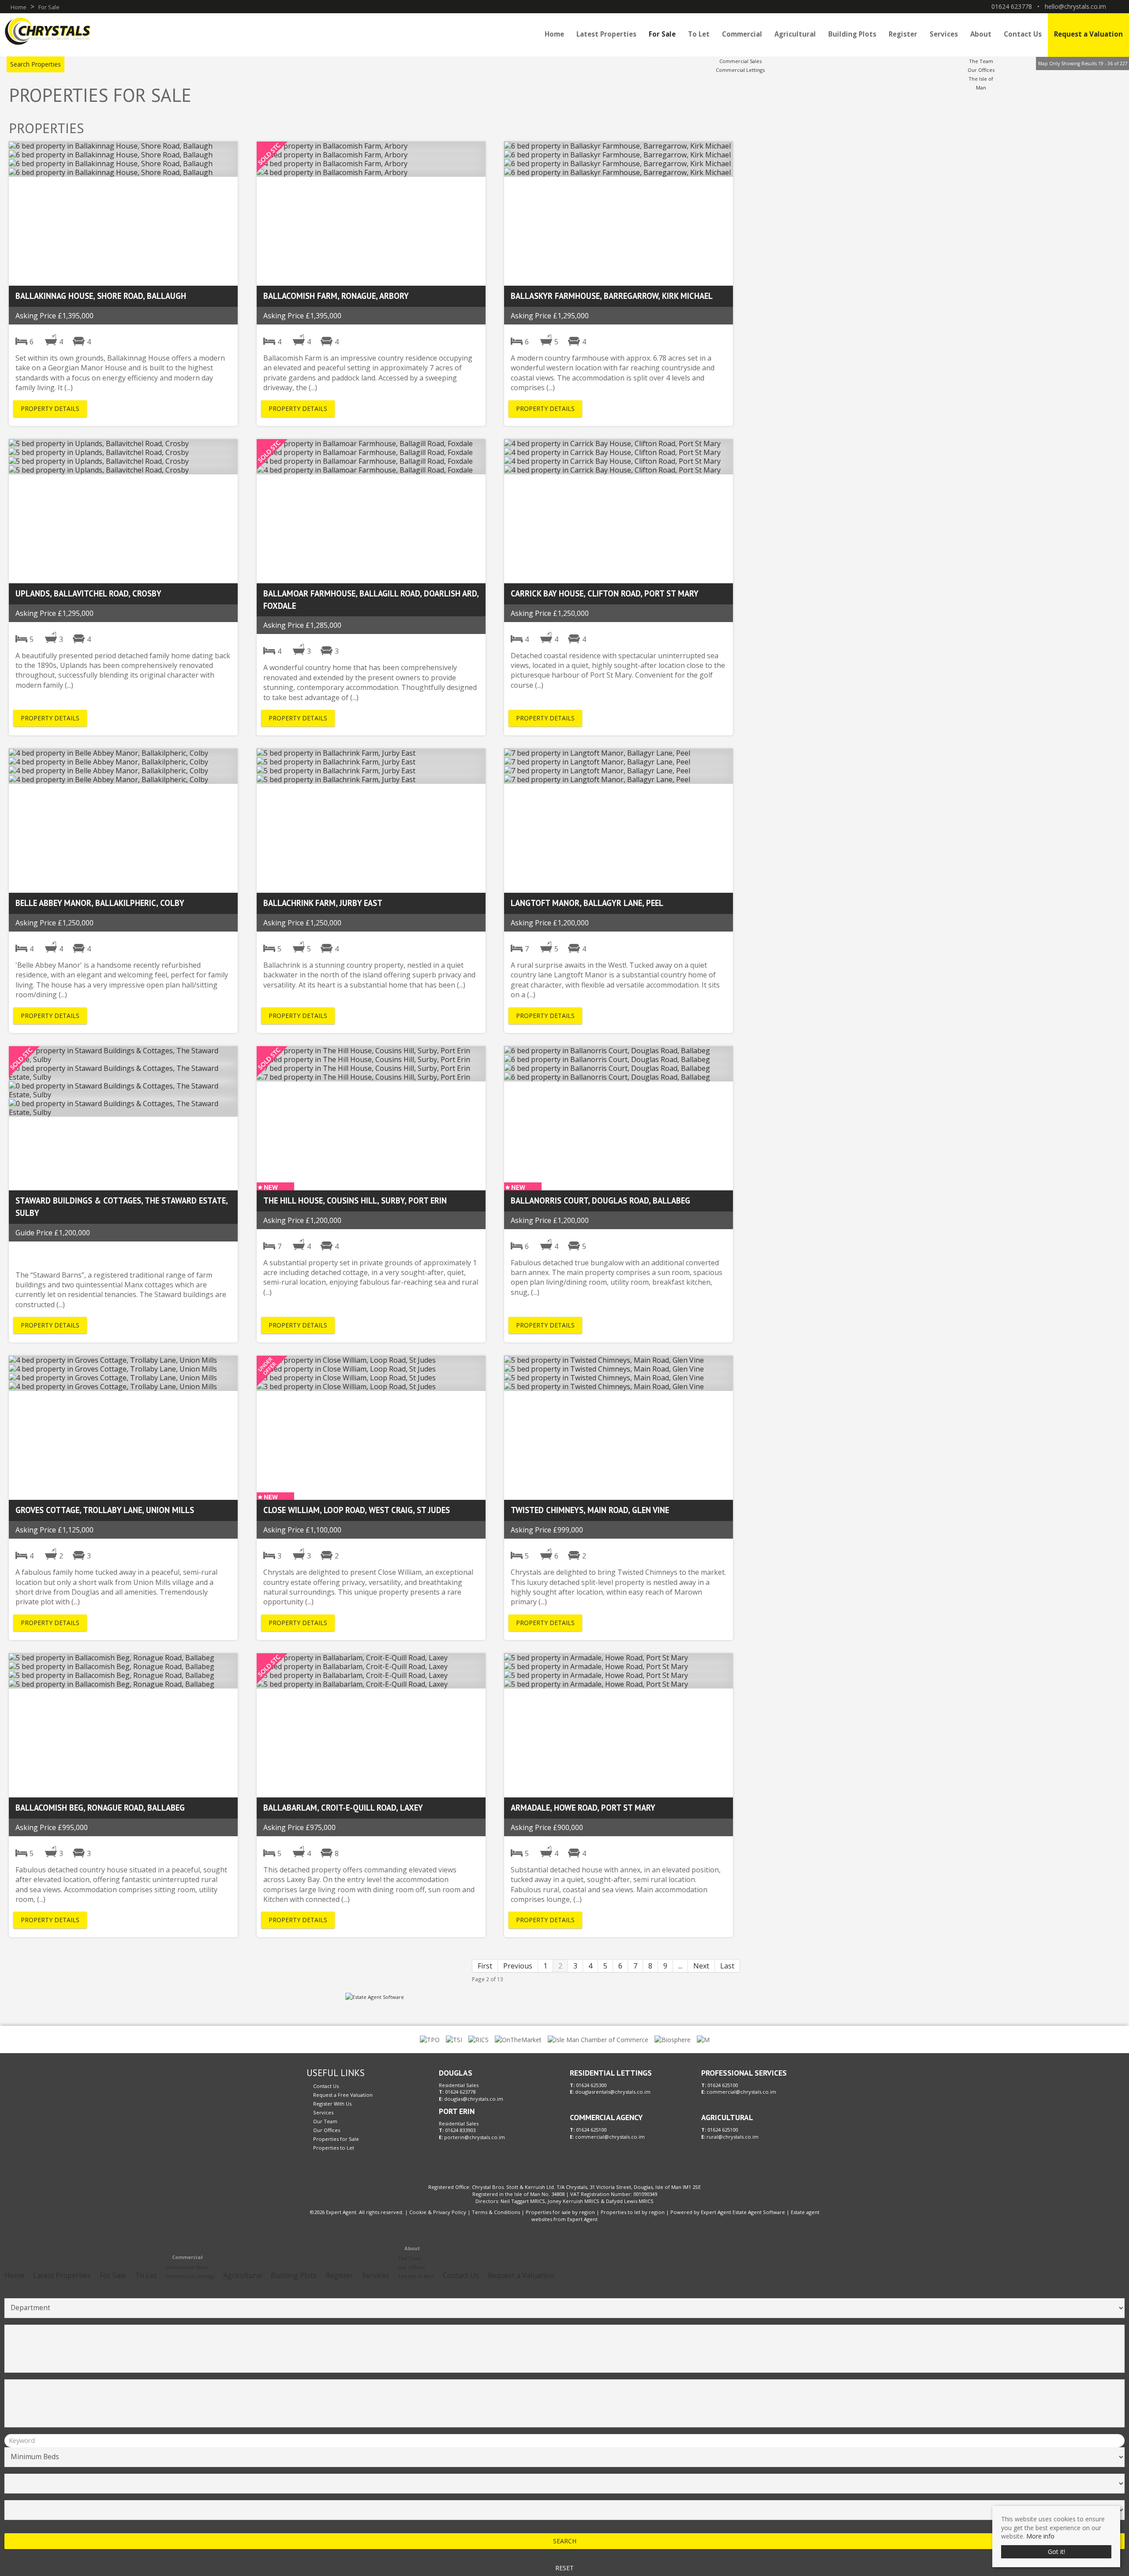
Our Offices (981, 70)
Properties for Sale (336, 2139)
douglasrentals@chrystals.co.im (613, 2092)
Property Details (50, 408)
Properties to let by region (633, 2212)
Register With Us (332, 2104)
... (680, 1966)
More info (1040, 2536)
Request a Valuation (1088, 34)
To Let (699, 34)
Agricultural (795, 34)
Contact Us (1023, 34)
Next (701, 1966)
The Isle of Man (416, 2276)
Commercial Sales (740, 61)
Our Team (325, 2121)
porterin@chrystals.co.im (475, 2137)
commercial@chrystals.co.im (610, 2137)
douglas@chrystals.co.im (474, 2099)
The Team (981, 61)
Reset (564, 2568)
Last (727, 1966)
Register (903, 34)
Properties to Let (334, 2148)
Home (554, 34)
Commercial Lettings (740, 70)
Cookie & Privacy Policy (438, 2212)
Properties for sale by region (560, 2212)
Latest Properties (606, 34)
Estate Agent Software (759, 2212)
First (485, 1966)
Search (565, 2541)
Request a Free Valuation (343, 2095)
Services (944, 34)
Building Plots (852, 34)
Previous (518, 1966)
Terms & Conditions (496, 2212)
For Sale (662, 34)
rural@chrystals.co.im (733, 2137)
